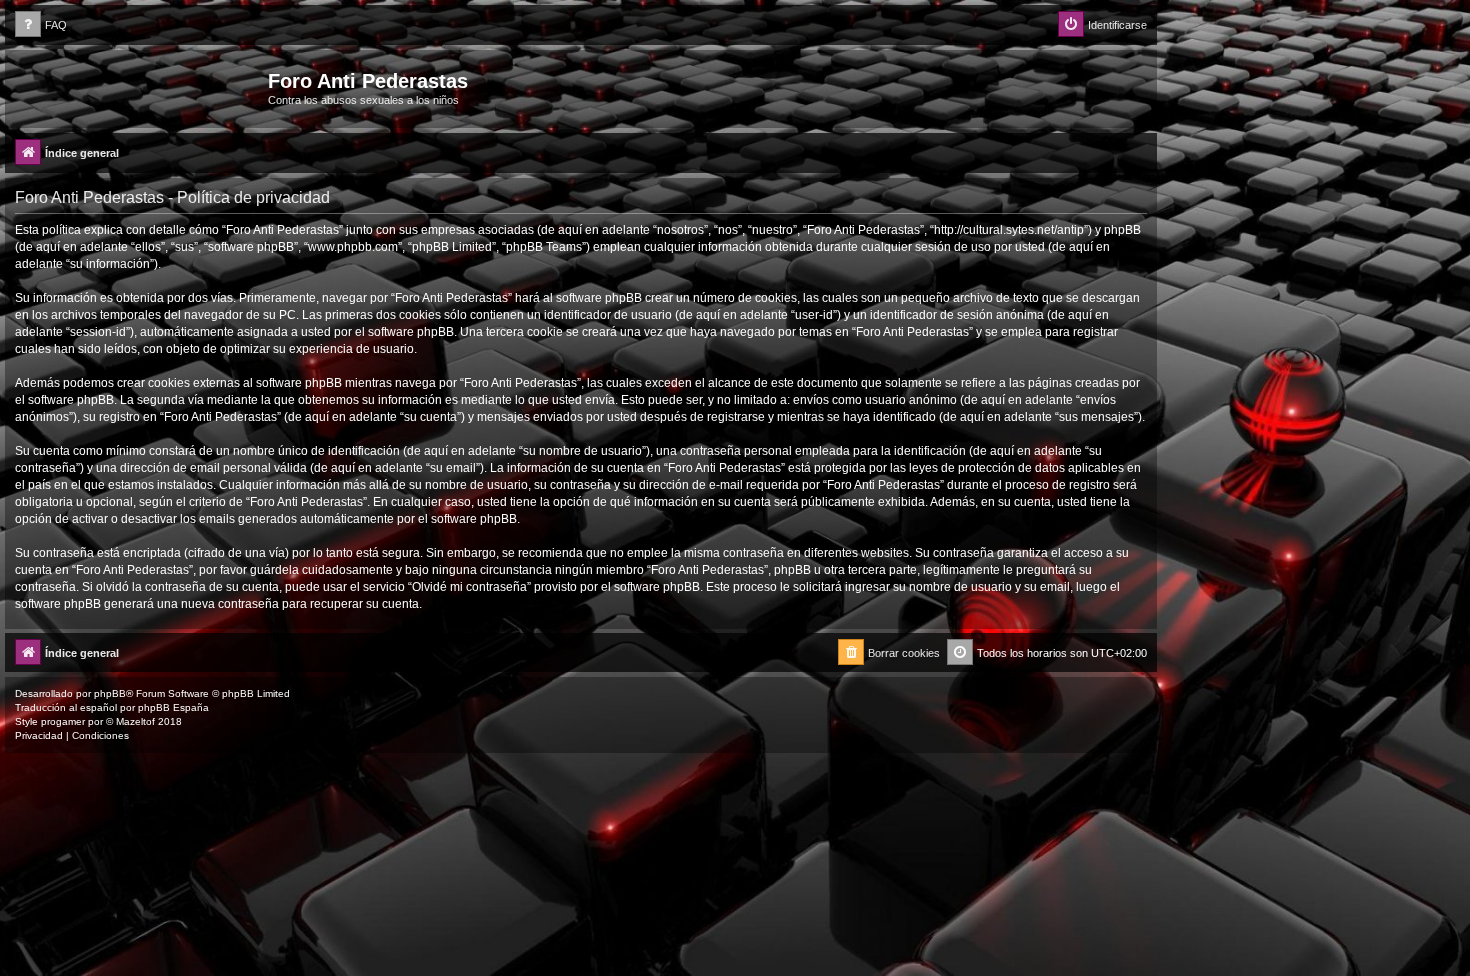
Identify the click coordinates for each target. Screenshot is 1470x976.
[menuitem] (41, 25)
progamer (63, 721)
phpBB (110, 693)
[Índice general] (139, 87)
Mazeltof (135, 721)
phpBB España (173, 707)
